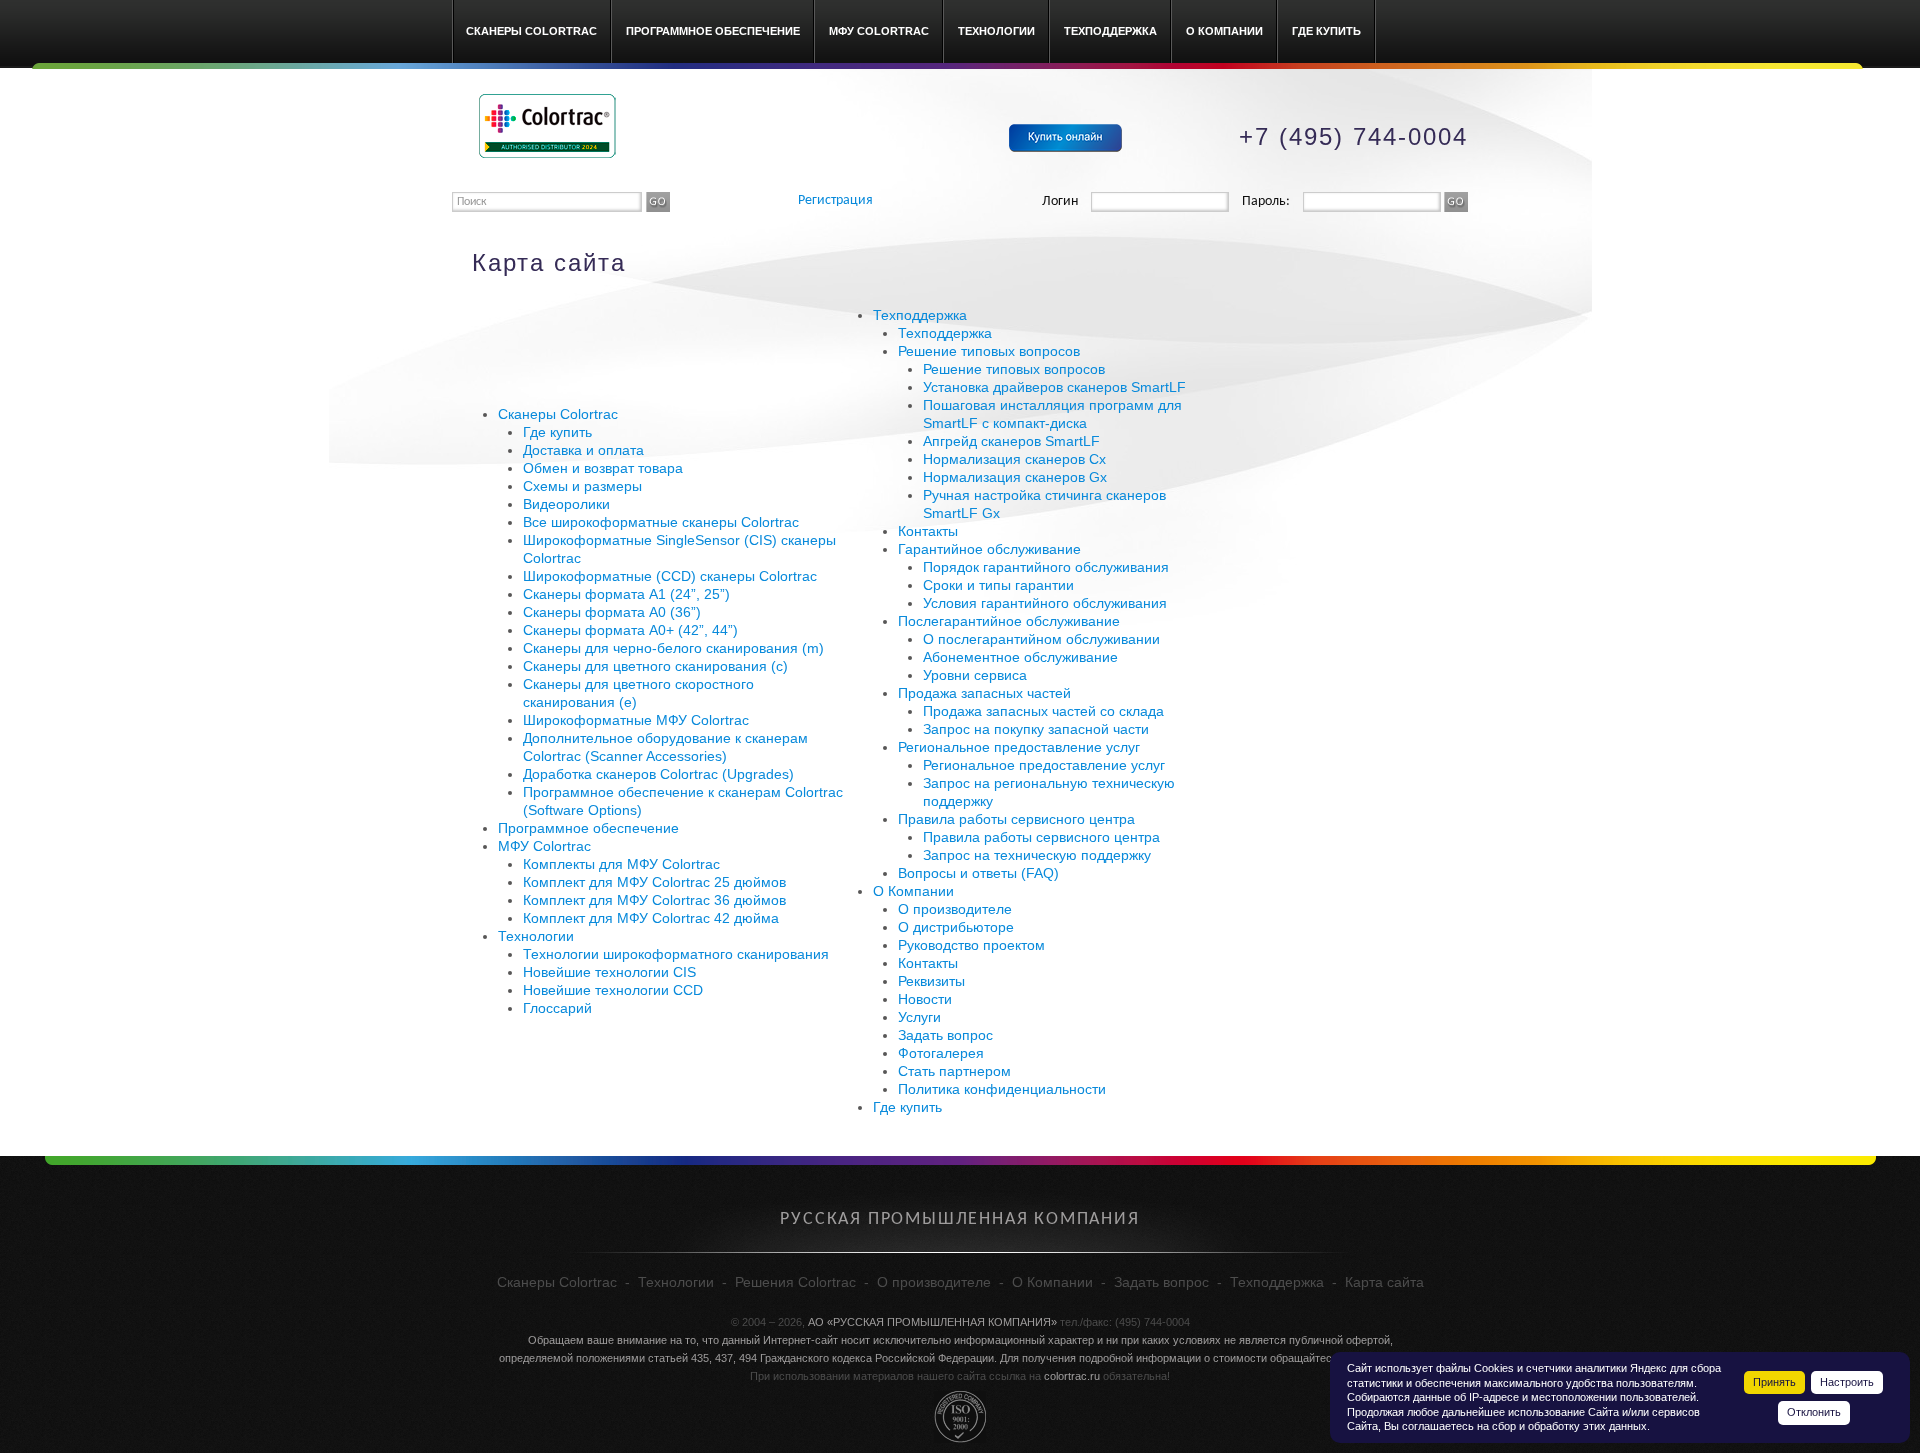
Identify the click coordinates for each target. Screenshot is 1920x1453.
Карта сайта (1384, 1282)
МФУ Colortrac (879, 31)
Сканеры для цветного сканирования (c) (655, 666)
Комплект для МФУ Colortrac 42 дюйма (651, 918)
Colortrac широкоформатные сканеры (547, 126)
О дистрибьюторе (956, 927)
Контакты (928, 531)
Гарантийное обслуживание (989, 549)
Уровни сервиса (975, 675)
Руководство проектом (971, 945)
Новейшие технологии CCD (613, 990)
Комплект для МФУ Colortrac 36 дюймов (654, 900)
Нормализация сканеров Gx (1015, 477)
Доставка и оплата (583, 450)
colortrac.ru (1072, 1376)
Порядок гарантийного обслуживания (1046, 567)
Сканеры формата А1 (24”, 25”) (626, 594)
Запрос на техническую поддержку (1037, 855)
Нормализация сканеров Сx (1014, 459)
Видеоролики (566, 504)
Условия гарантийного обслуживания (1045, 603)
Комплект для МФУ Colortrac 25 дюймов (654, 882)
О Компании (1224, 31)
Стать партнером (954, 1071)
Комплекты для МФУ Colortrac (621, 864)
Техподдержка (1110, 31)
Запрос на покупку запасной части (1036, 729)
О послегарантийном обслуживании (1041, 639)
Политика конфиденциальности (1002, 1089)
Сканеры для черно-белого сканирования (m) (673, 648)
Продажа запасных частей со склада (1043, 711)
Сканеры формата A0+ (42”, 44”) (630, 630)
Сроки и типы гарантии (998, 585)
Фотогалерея (941, 1053)
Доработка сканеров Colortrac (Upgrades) (658, 774)
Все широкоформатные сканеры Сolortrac (661, 522)
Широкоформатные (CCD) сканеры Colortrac (670, 576)
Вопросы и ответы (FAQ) (978, 873)
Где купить (1326, 31)
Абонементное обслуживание (1020, 657)
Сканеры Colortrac (531, 31)
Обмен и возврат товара (603, 468)
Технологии (996, 31)
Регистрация (835, 200)
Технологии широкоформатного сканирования (676, 954)
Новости (925, 999)
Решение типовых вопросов (989, 351)
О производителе (955, 909)
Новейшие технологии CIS (609, 972)
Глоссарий (557, 1008)
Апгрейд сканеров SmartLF (1011, 441)
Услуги (919, 1017)
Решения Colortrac (795, 1282)
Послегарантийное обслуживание (1009, 621)
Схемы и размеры (582, 486)
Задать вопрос (945, 1035)
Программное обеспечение (713, 31)
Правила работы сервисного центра (1016, 819)
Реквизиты (931, 981)
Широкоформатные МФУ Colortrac (636, 720)
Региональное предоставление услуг (1019, 747)
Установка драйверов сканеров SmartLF (1054, 387)
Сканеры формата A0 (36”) (612, 612)
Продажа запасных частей (984, 693)
